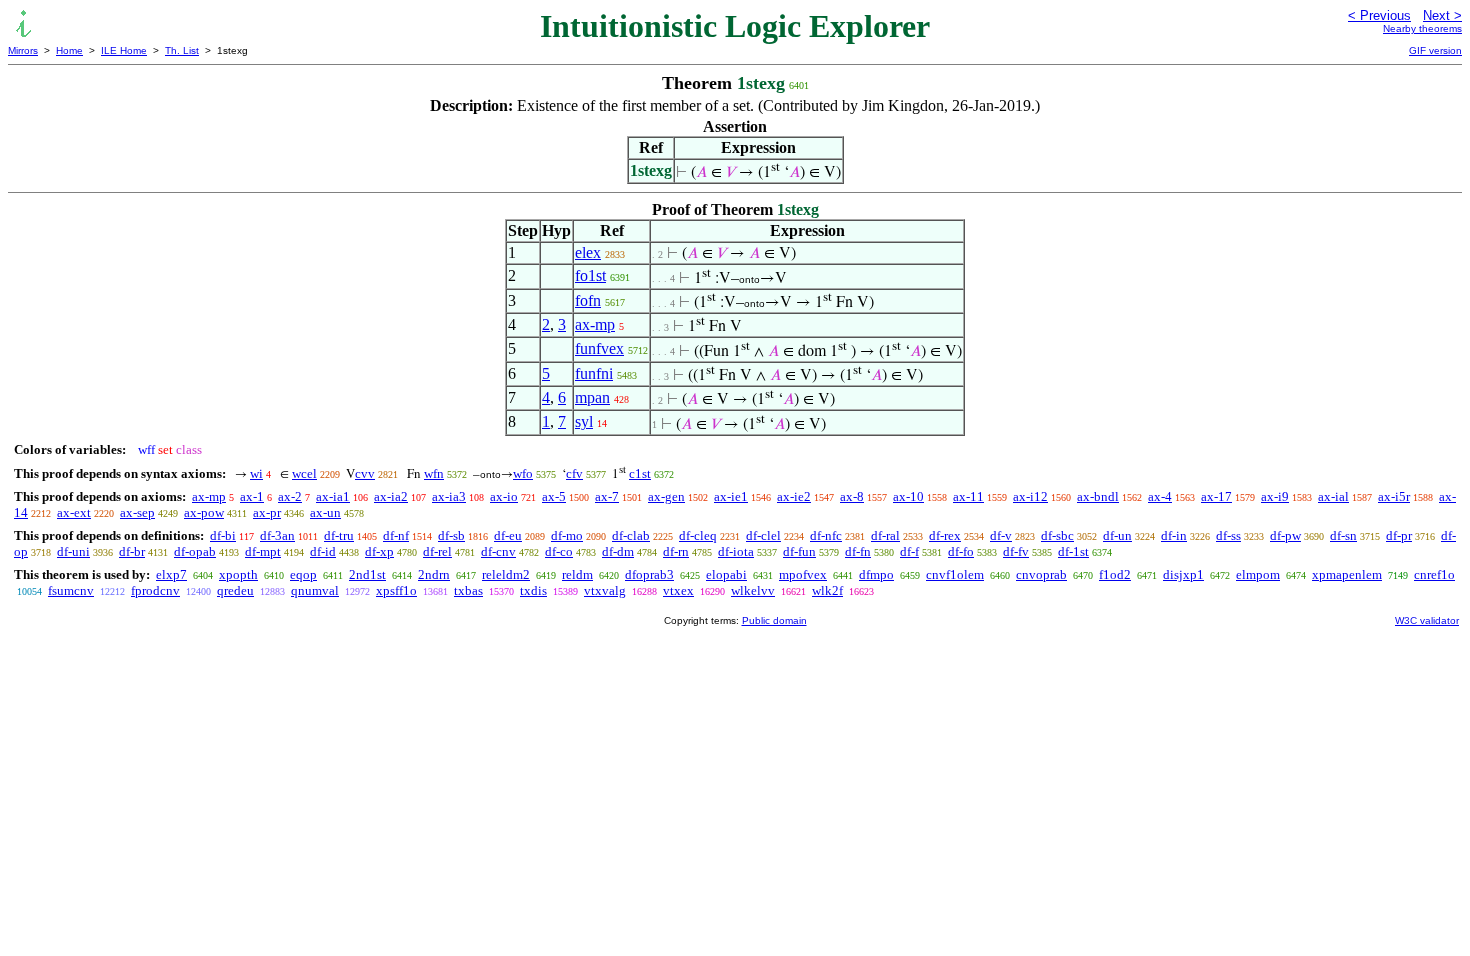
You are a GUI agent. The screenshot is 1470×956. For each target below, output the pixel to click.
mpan (592, 397)
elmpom (1258, 574)
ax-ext (74, 512)
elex (588, 252)
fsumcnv (71, 590)
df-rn (676, 551)
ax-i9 (1275, 496)
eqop (303, 574)
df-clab (631, 535)
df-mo (567, 535)
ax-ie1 (731, 496)
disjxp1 (1183, 574)
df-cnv (498, 551)
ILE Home (124, 50)
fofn (588, 300)
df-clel (763, 535)
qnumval (315, 590)
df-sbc (1057, 535)
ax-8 (852, 496)
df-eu (508, 535)
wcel (304, 473)
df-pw (1285, 535)
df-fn (858, 551)
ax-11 (968, 496)
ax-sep (137, 512)
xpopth (238, 574)
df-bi (223, 535)
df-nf (396, 535)
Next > (1442, 15)
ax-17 (1216, 496)
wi (256, 473)
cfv (574, 473)
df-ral (885, 535)
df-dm (618, 551)
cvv (365, 473)
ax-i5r (1394, 496)
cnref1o (1434, 574)
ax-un (325, 512)
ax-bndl (1098, 496)
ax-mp (595, 324)
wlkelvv (753, 590)
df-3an (277, 535)
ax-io (504, 496)
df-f (909, 551)
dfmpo (876, 574)
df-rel (437, 551)
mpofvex (803, 574)
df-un (1117, 535)
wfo (523, 473)
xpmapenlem (1347, 574)
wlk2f (827, 590)
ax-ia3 (449, 496)
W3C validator (1427, 620)
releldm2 (506, 574)
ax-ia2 (391, 496)
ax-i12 (1030, 496)
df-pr (1399, 535)
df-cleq (698, 535)
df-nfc (826, 535)
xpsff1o (396, 590)
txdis (533, 590)
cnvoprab (1041, 574)
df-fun (799, 551)
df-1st (1073, 551)
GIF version (1435, 50)
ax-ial (1333, 496)
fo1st (590, 275)
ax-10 (908, 496)
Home (69, 50)
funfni (594, 373)
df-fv (1016, 551)
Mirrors (23, 50)
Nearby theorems (1422, 28)
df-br (132, 551)
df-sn (1343, 535)
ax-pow (204, 512)
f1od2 (1115, 574)
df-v (1001, 535)
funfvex (599, 348)
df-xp (379, 551)
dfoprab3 (649, 574)
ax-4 (1160, 496)
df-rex (945, 535)
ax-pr (267, 512)
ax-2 (290, 496)
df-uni (73, 551)
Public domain (774, 620)
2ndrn (434, 574)
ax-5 (554, 496)
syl (584, 421)
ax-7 (607, 496)
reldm (577, 574)
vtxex (678, 590)
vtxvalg (605, 590)
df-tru (339, 535)
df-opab (195, 551)
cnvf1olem (955, 574)
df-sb (451, 535)
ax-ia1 (333, 496)
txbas (468, 590)
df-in (1174, 535)
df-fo (961, 551)
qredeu (235, 590)
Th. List (182, 50)
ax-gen (666, 496)
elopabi (726, 574)
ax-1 (252, 496)
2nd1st (367, 574)
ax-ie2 (794, 496)
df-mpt (263, 551)
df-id (323, 551)
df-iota (736, 551)
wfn (434, 473)
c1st (640, 473)
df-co (559, 551)
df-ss (1228, 535)
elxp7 (171, 574)
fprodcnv (155, 590)
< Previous (1379, 15)
